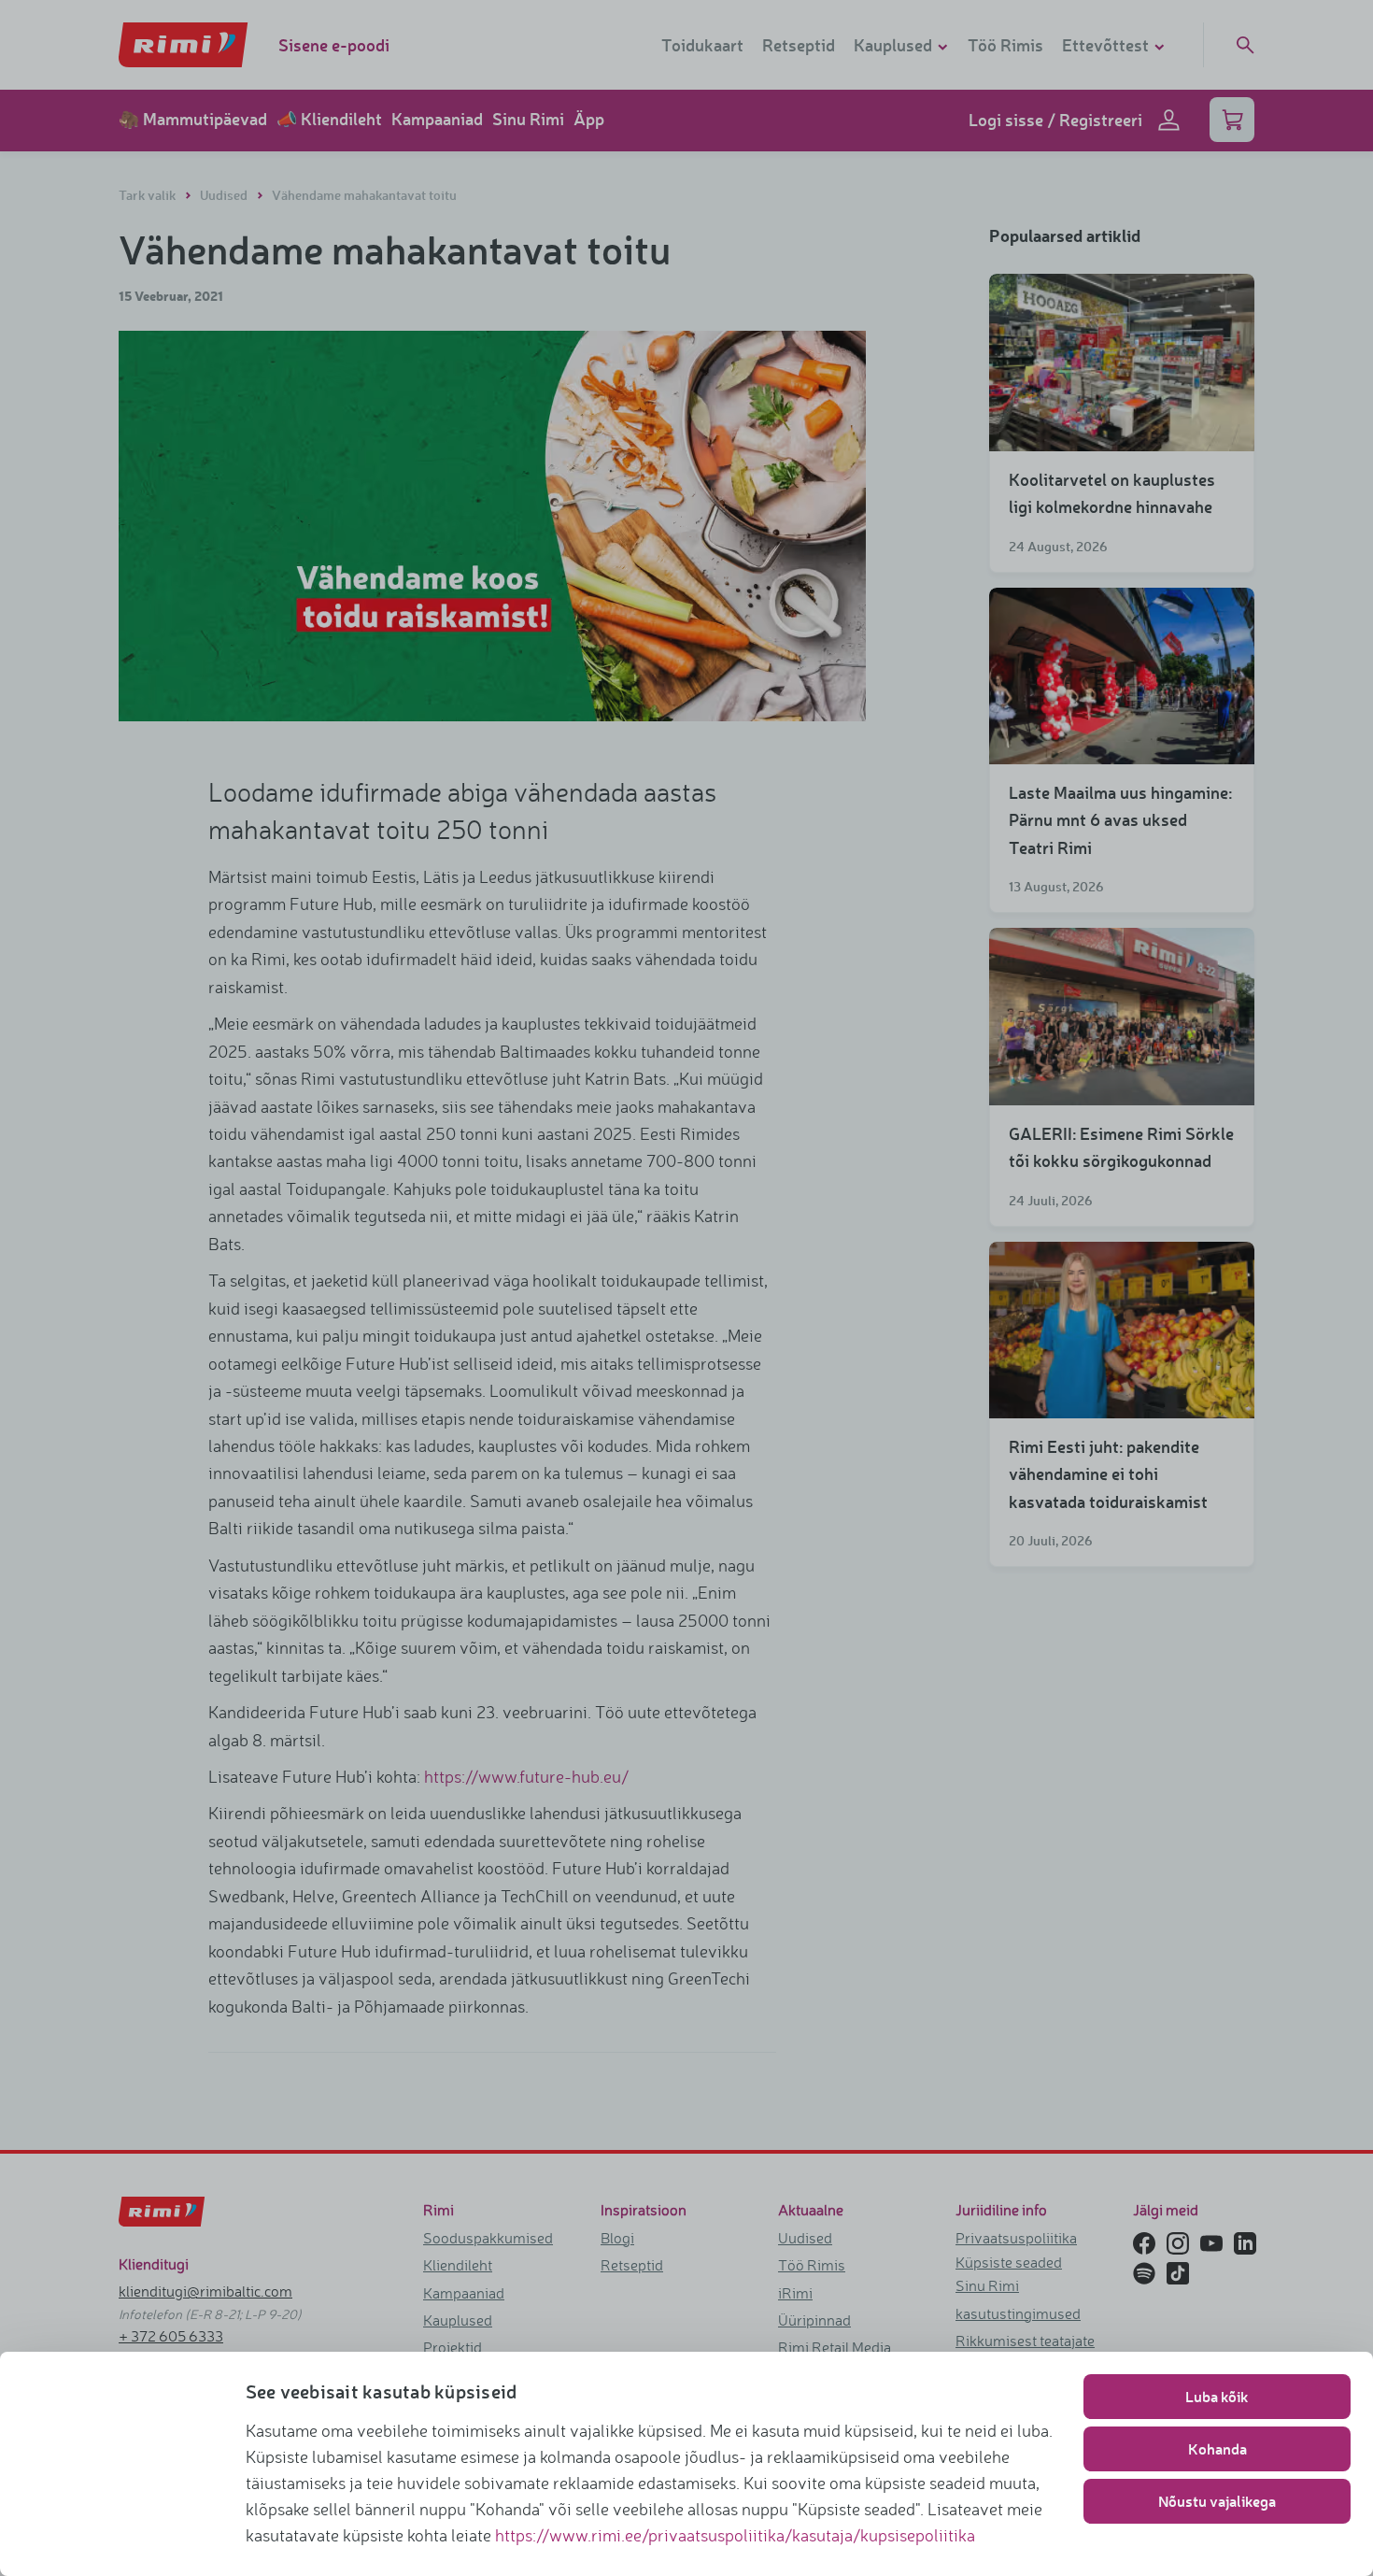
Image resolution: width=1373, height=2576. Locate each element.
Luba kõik (1217, 2396)
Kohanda (1217, 2448)
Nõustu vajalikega (1217, 2501)
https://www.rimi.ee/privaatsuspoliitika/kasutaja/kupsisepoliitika (735, 2535)
